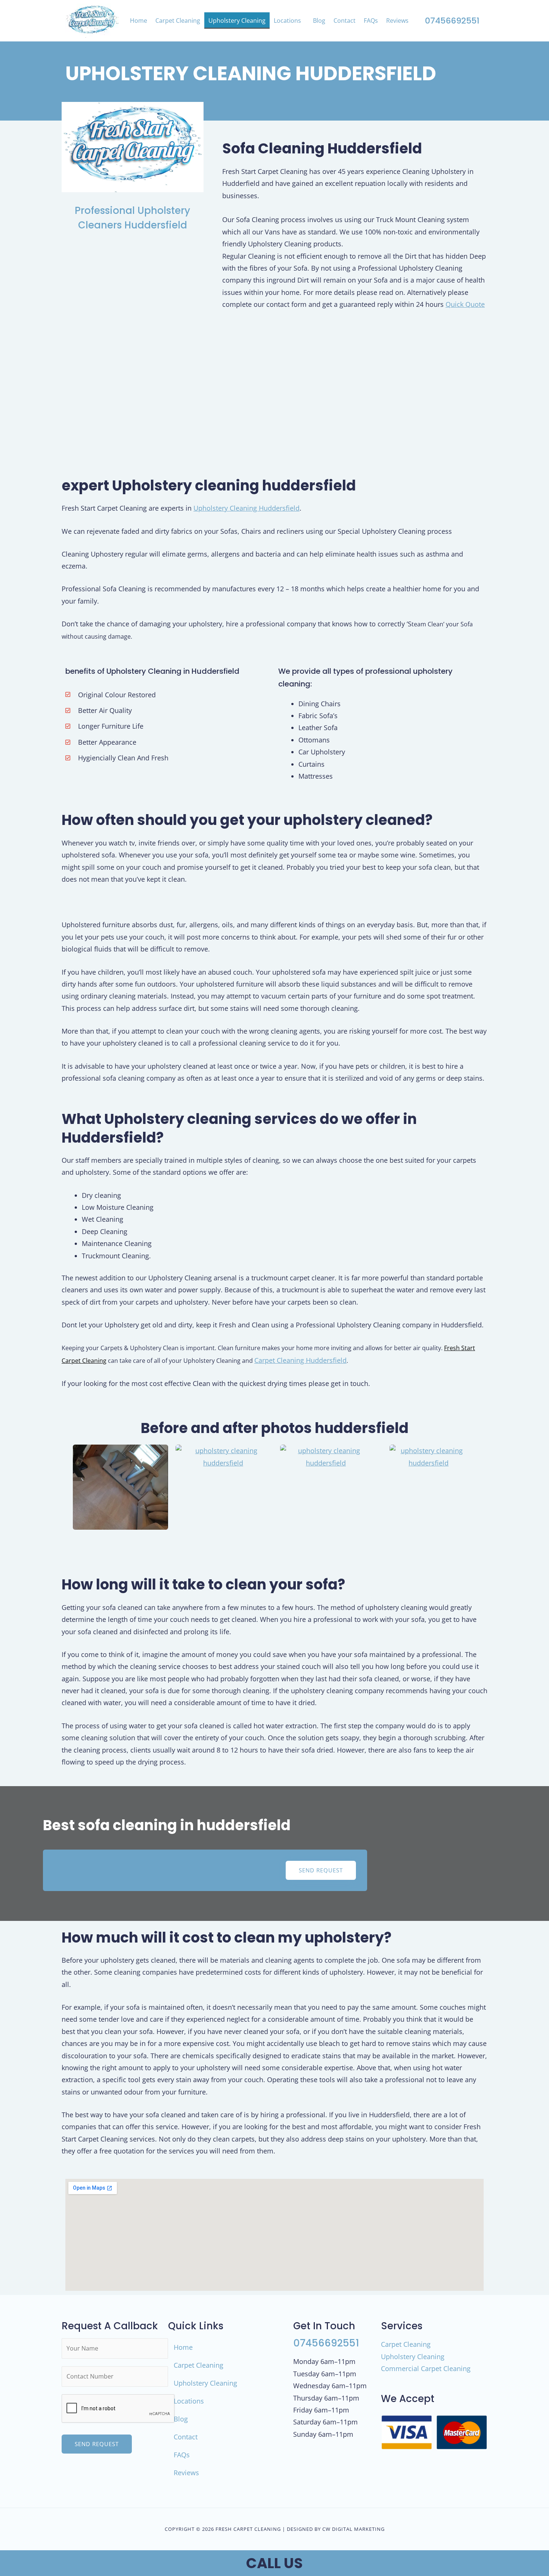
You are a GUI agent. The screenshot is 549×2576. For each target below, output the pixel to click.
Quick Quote (465, 304)
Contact (345, 21)
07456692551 (452, 21)
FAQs (371, 21)
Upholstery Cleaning (237, 21)
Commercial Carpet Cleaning (426, 2368)
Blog (319, 21)
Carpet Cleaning (178, 21)
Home (139, 21)
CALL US (274, 2563)
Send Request (97, 2444)
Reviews (397, 21)
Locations (287, 21)
